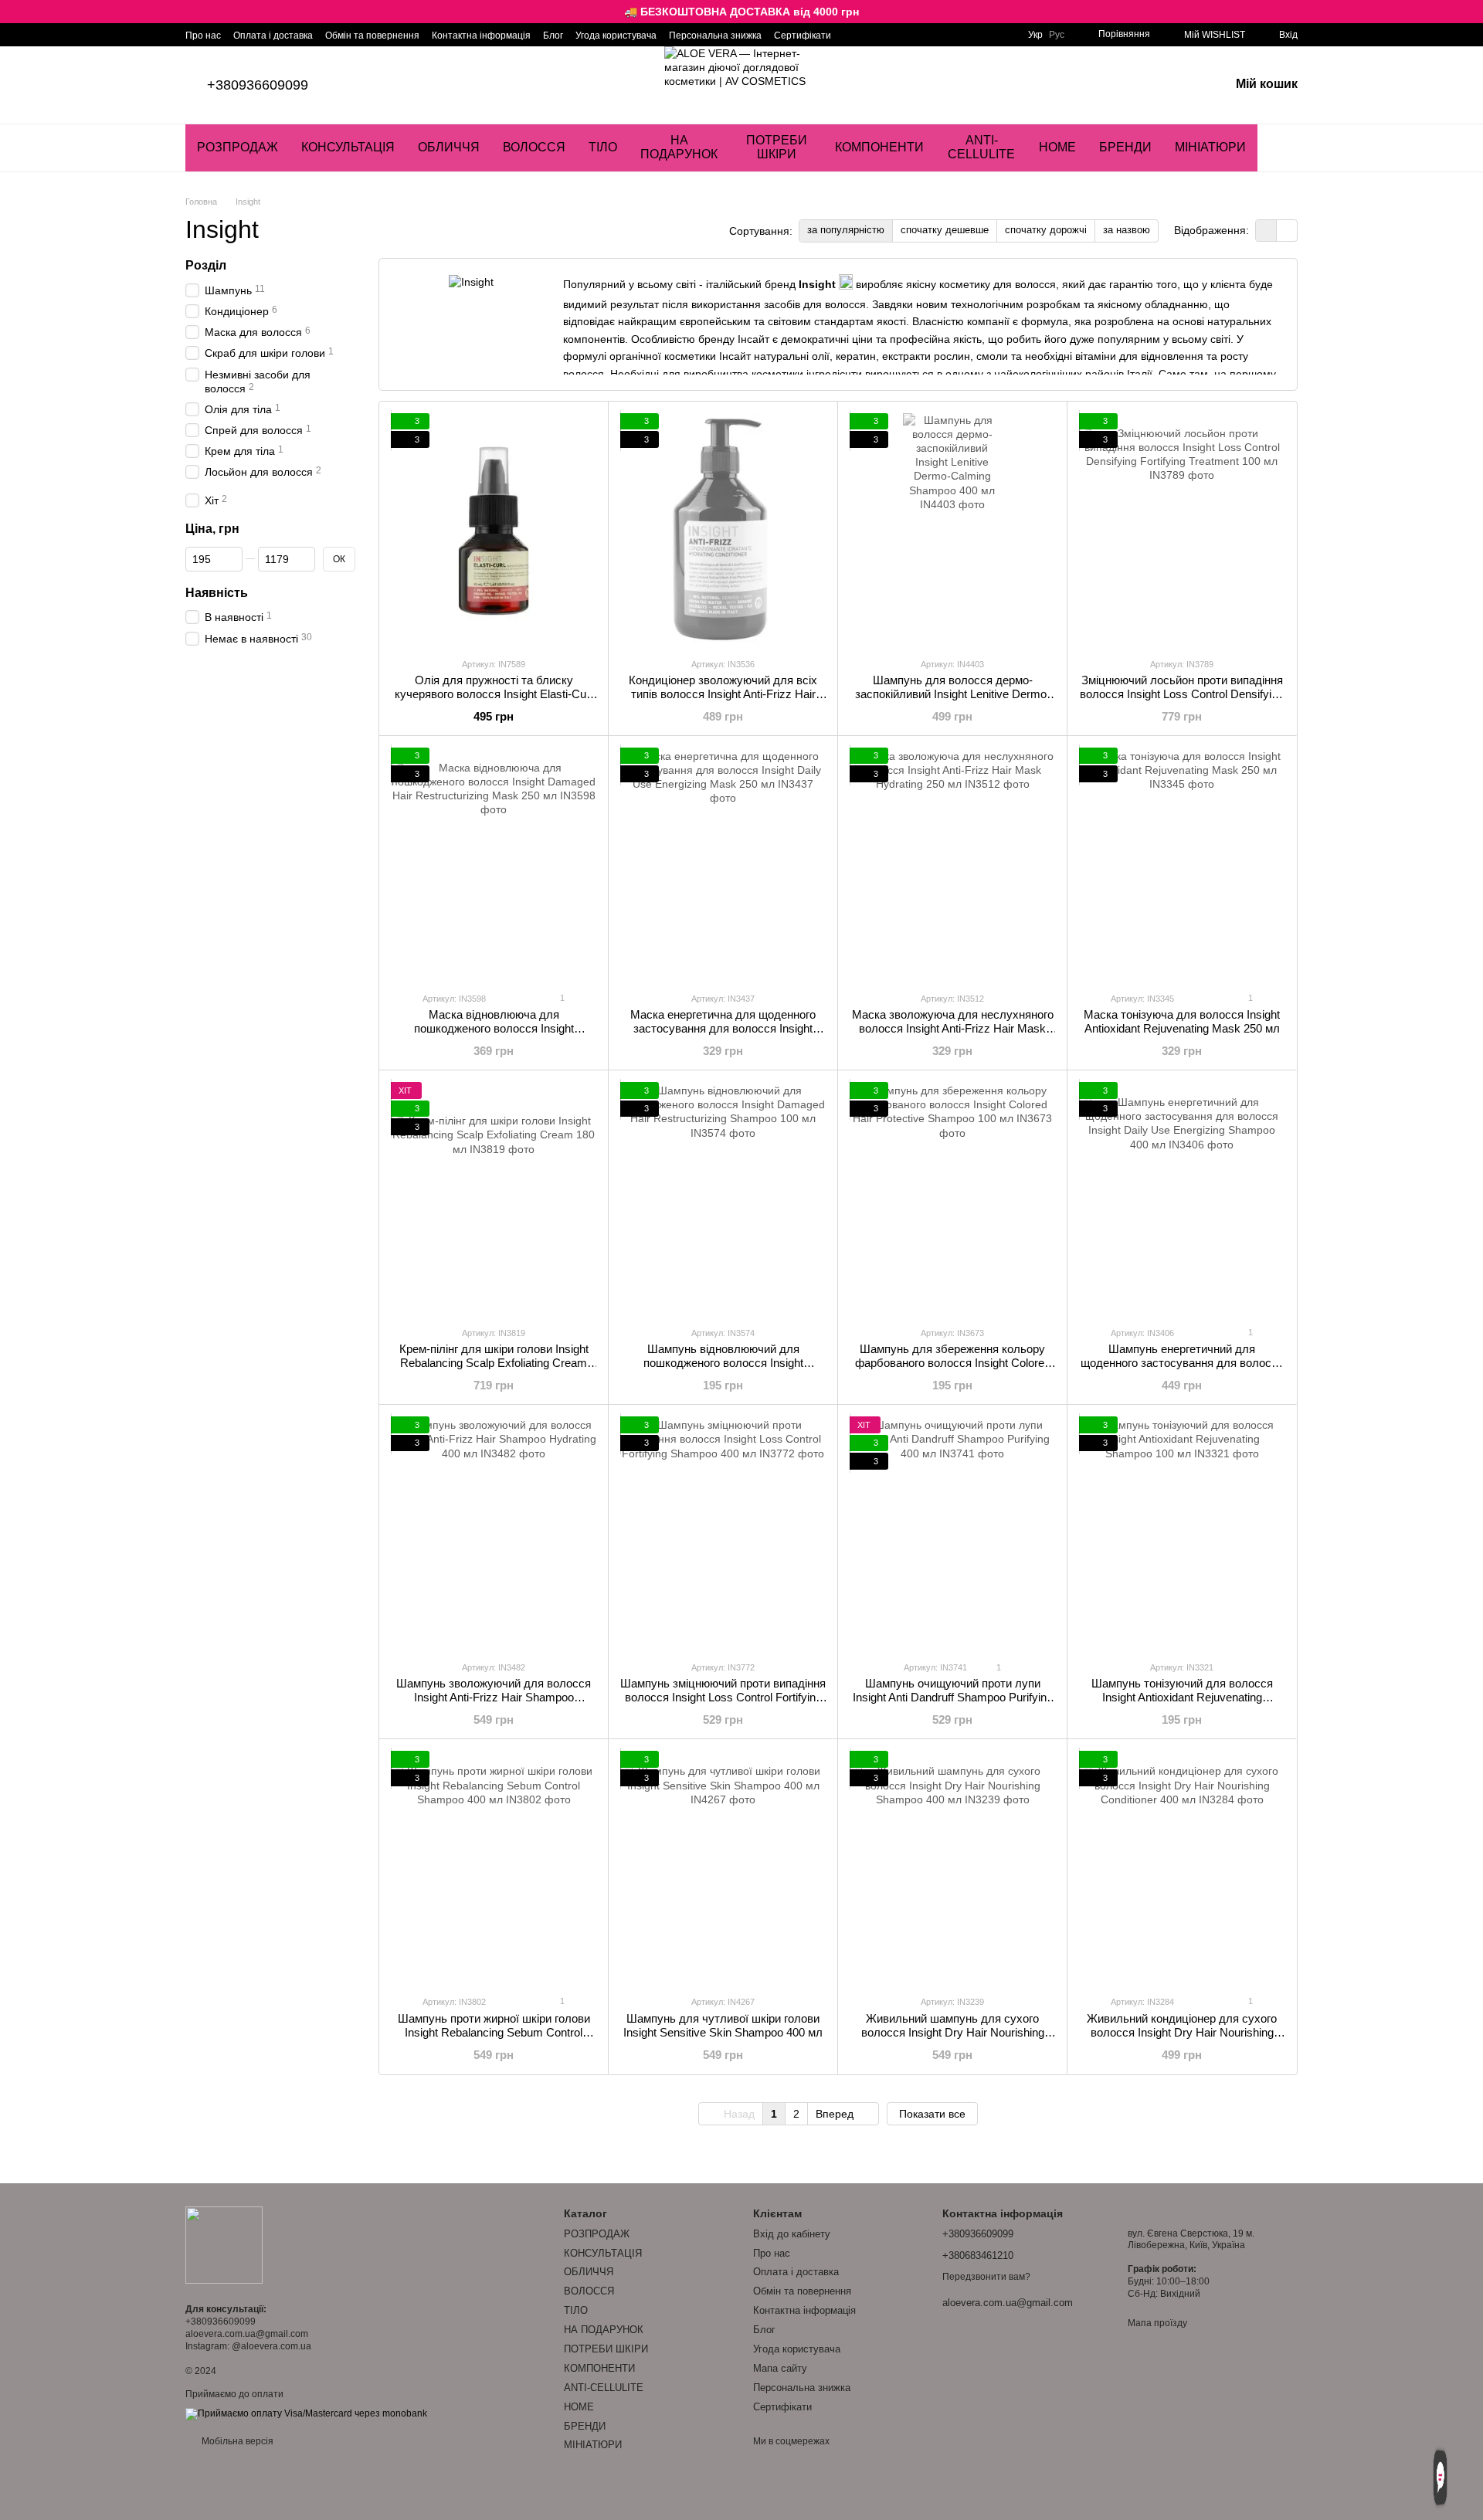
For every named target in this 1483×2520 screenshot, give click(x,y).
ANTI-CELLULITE (981, 147)
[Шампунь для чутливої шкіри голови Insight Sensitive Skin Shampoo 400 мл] (723, 1867)
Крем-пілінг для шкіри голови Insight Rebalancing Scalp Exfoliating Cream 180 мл (494, 1363)
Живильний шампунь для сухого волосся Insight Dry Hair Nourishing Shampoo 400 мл (953, 2032)
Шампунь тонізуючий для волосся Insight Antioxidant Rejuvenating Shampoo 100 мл (1182, 1697)
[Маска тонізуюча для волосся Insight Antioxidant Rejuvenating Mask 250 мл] (1182, 863)
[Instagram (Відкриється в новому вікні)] (853, 35)
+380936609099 (258, 85)
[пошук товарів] (1285, 148)
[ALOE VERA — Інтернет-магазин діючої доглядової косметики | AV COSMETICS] (224, 2244)
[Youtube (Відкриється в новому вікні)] (890, 35)
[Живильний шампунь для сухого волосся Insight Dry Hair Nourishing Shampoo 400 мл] (952, 1867)
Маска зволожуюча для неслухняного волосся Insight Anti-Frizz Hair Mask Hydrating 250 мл (953, 1028)
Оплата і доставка (273, 36)
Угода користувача (616, 36)
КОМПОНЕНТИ (879, 147)
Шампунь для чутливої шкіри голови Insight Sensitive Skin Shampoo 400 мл (723, 2025)
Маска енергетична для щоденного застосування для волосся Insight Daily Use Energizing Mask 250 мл (723, 1028)
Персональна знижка (715, 36)
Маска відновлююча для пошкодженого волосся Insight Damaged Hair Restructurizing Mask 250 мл (494, 1035)
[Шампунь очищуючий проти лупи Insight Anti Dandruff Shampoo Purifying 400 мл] (952, 1532)
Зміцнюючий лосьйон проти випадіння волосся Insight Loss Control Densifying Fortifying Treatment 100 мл (1182, 694)
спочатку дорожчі (1046, 230)
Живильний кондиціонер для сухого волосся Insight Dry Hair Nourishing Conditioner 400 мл (1182, 2032)
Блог (553, 36)
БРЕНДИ (1125, 147)
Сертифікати (803, 36)
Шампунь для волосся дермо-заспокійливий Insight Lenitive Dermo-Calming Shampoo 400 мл (953, 694)
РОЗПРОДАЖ (238, 147)
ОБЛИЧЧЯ (449, 147)
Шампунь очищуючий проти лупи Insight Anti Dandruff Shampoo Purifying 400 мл (953, 1697)
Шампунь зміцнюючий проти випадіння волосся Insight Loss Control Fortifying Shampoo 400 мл (723, 1697)
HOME (1057, 147)
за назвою (1127, 230)
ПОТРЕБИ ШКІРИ (777, 147)
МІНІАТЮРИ (1210, 147)
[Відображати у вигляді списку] (1287, 231)
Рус (1057, 35)
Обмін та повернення (372, 36)
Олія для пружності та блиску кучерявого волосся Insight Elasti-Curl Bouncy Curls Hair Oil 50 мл (494, 694)
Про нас (203, 36)
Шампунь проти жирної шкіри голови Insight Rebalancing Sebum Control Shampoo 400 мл (494, 2032)
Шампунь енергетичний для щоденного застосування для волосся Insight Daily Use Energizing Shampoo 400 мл (1182, 1370)
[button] (1471, 12)
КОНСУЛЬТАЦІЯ (348, 147)
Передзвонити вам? (986, 2277)
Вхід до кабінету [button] (792, 2234)
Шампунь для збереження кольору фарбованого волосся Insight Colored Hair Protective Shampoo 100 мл (953, 1363)
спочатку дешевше (945, 230)
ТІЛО (603, 147)
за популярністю (846, 230)
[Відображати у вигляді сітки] (1266, 231)
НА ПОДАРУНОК (679, 147)
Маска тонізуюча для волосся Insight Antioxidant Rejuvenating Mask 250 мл (1182, 1021)
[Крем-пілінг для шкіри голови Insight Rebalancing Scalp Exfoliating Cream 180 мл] (494, 1198)
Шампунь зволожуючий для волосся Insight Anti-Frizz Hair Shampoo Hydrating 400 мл (494, 1697)
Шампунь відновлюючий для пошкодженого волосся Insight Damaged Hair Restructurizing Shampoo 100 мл (723, 1370)
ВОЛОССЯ (534, 147)
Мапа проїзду (1157, 2323)
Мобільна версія (236, 2441)
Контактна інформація (481, 36)
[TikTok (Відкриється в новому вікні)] (871, 35)
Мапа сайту (780, 2368)
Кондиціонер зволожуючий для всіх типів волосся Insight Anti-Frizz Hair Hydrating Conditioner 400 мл (723, 694)
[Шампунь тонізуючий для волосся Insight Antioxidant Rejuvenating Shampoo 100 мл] (1182, 1532)
